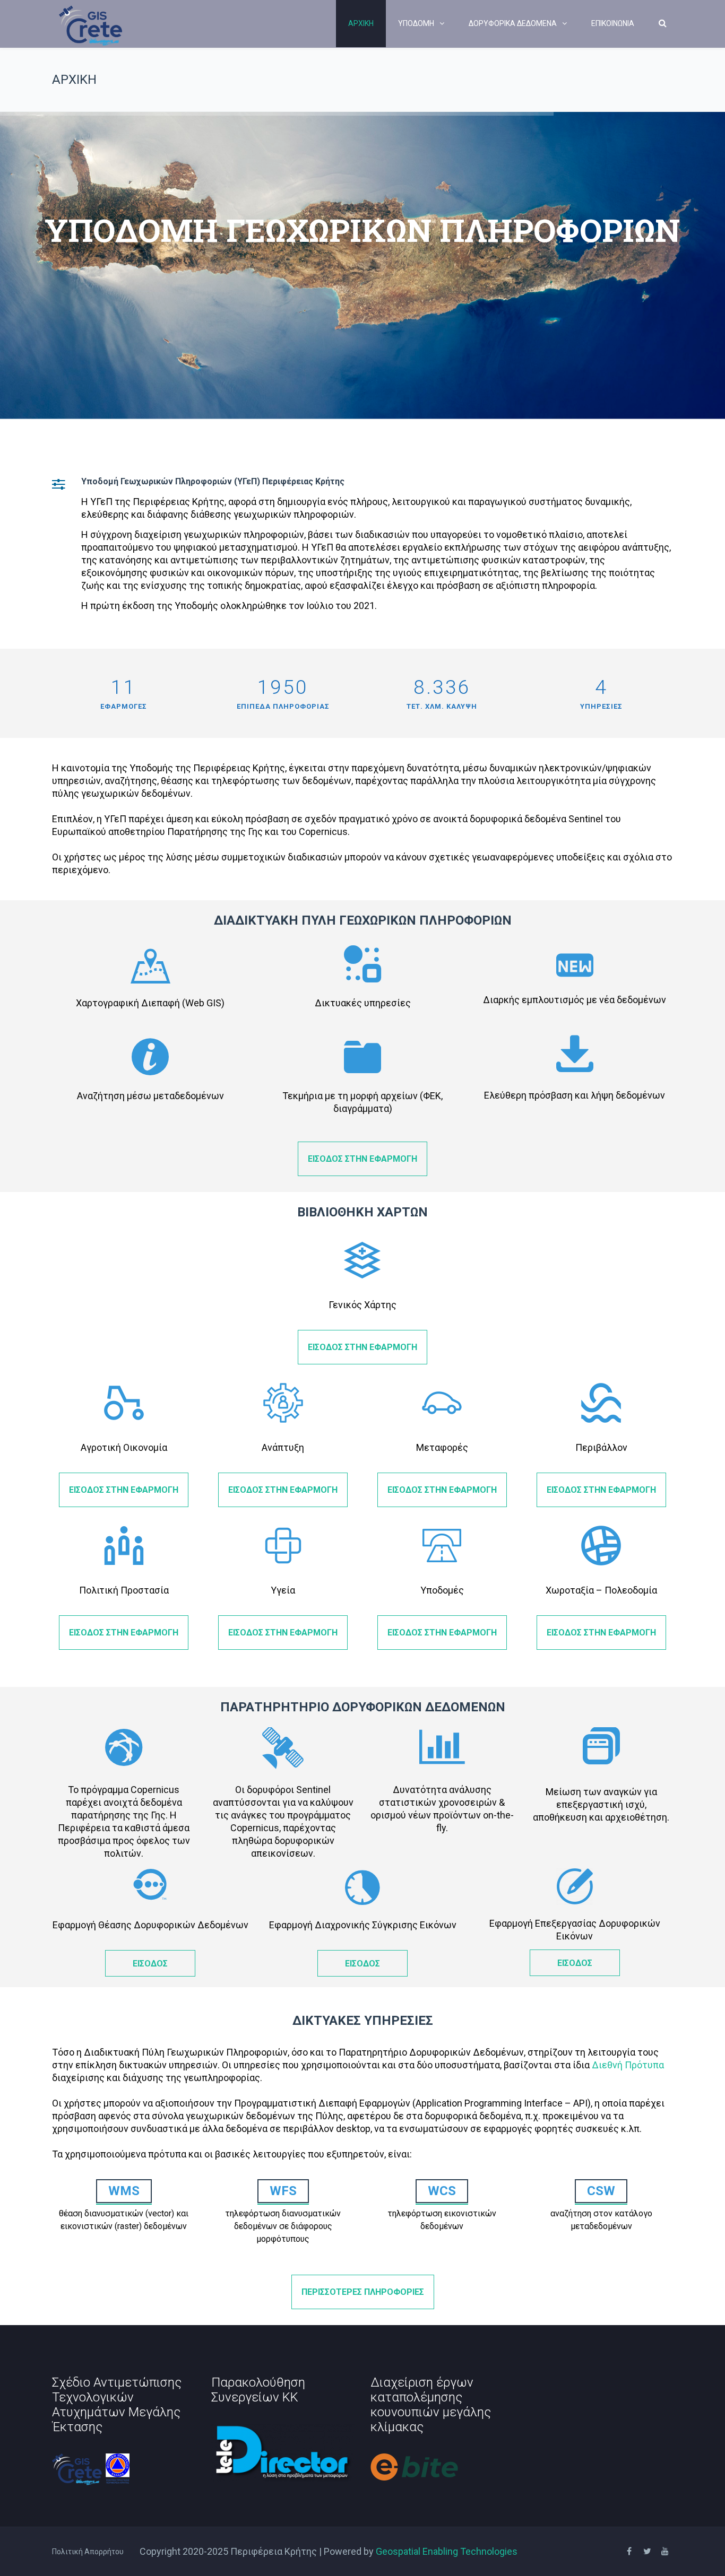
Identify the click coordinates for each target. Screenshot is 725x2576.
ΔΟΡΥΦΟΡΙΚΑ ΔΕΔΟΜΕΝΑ (513, 23)
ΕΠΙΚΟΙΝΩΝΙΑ (613, 23)
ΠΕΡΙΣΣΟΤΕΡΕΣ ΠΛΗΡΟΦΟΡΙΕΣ (363, 2292)
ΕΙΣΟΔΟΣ (150, 1964)
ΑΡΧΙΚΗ (361, 23)
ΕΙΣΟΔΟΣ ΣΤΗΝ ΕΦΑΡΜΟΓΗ (362, 1159)
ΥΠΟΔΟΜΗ (416, 23)
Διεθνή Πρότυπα (628, 2065)
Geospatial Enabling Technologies (447, 2551)
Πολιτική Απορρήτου (88, 2552)
